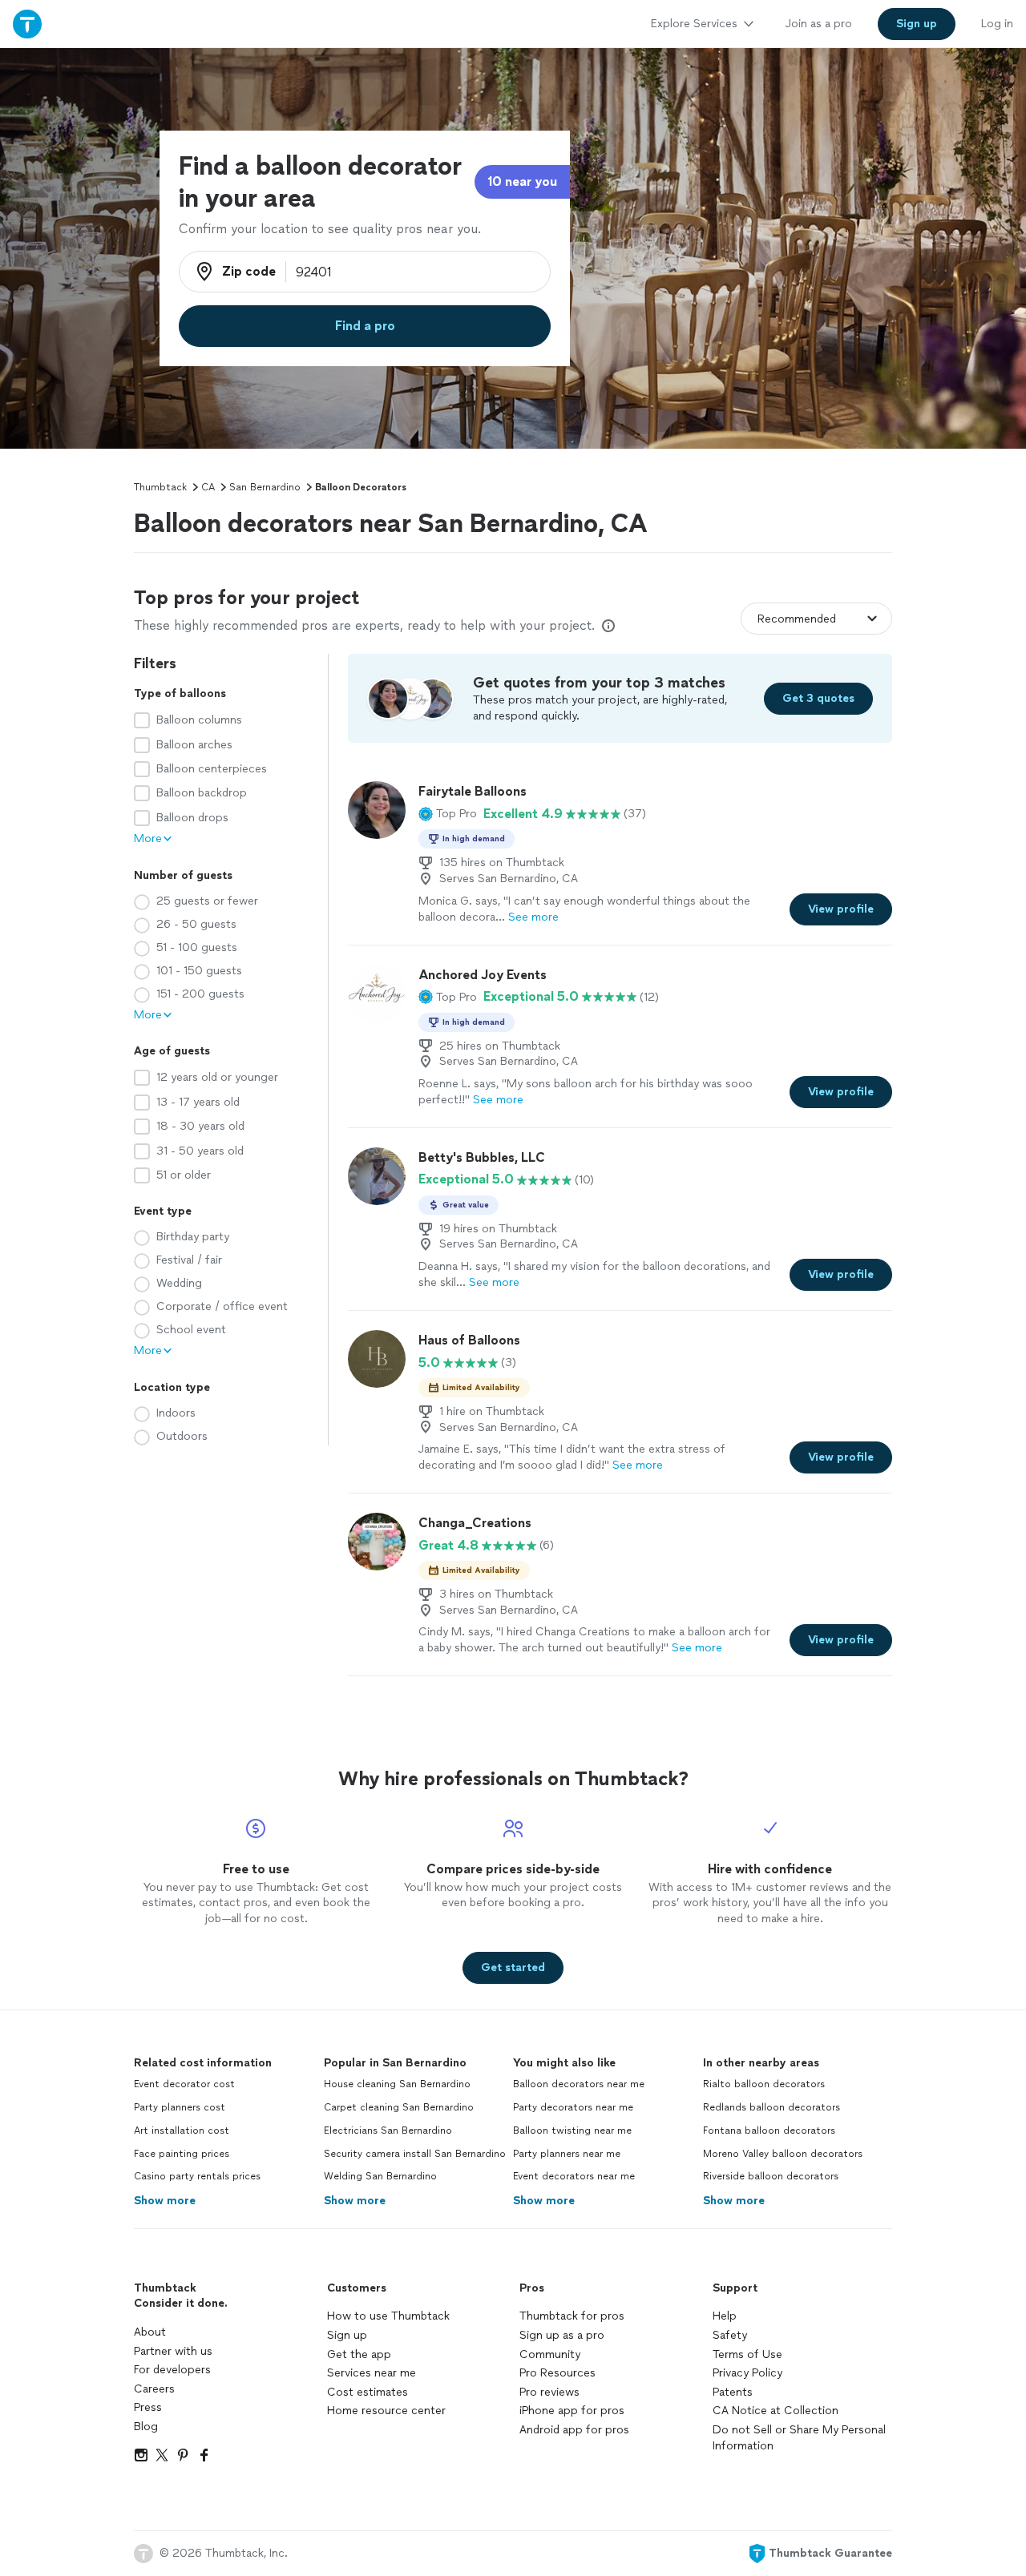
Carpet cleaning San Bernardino (399, 2107)
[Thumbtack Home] (27, 24)
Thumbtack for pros (572, 2316)
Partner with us (173, 2351)
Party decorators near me (573, 2107)
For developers (172, 2370)
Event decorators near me (574, 2176)
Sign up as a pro (562, 2335)
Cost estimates (368, 2392)
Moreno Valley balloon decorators (783, 2154)
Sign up (347, 2335)
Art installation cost (182, 2131)
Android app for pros (574, 2430)
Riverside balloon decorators (771, 2176)
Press (148, 2407)
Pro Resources (557, 2373)
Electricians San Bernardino (388, 2131)
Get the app (359, 2354)
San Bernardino (265, 487)
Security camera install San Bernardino (415, 2154)
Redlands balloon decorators (772, 2107)
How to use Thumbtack (388, 2316)
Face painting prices (182, 2154)
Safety (730, 2335)
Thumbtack (160, 487)
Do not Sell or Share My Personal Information (799, 2438)
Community (550, 2354)
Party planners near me (567, 2154)
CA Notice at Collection (776, 2411)
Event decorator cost (184, 2084)
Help (725, 2316)
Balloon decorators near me (579, 2084)
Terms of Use (747, 2354)
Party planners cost (180, 2107)
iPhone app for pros (572, 2411)
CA (208, 487)
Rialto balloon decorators (764, 2084)
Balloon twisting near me (572, 2131)
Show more (165, 2201)
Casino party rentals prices (197, 2176)
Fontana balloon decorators (769, 2131)
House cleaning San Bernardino (397, 2084)
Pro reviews (549, 2392)
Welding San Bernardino (380, 2176)
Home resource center (386, 2411)
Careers (154, 2389)
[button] (448, 814)
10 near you (522, 181)
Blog (146, 2427)
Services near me (372, 2373)
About (150, 2332)
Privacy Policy (747, 2373)
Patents (733, 2392)
